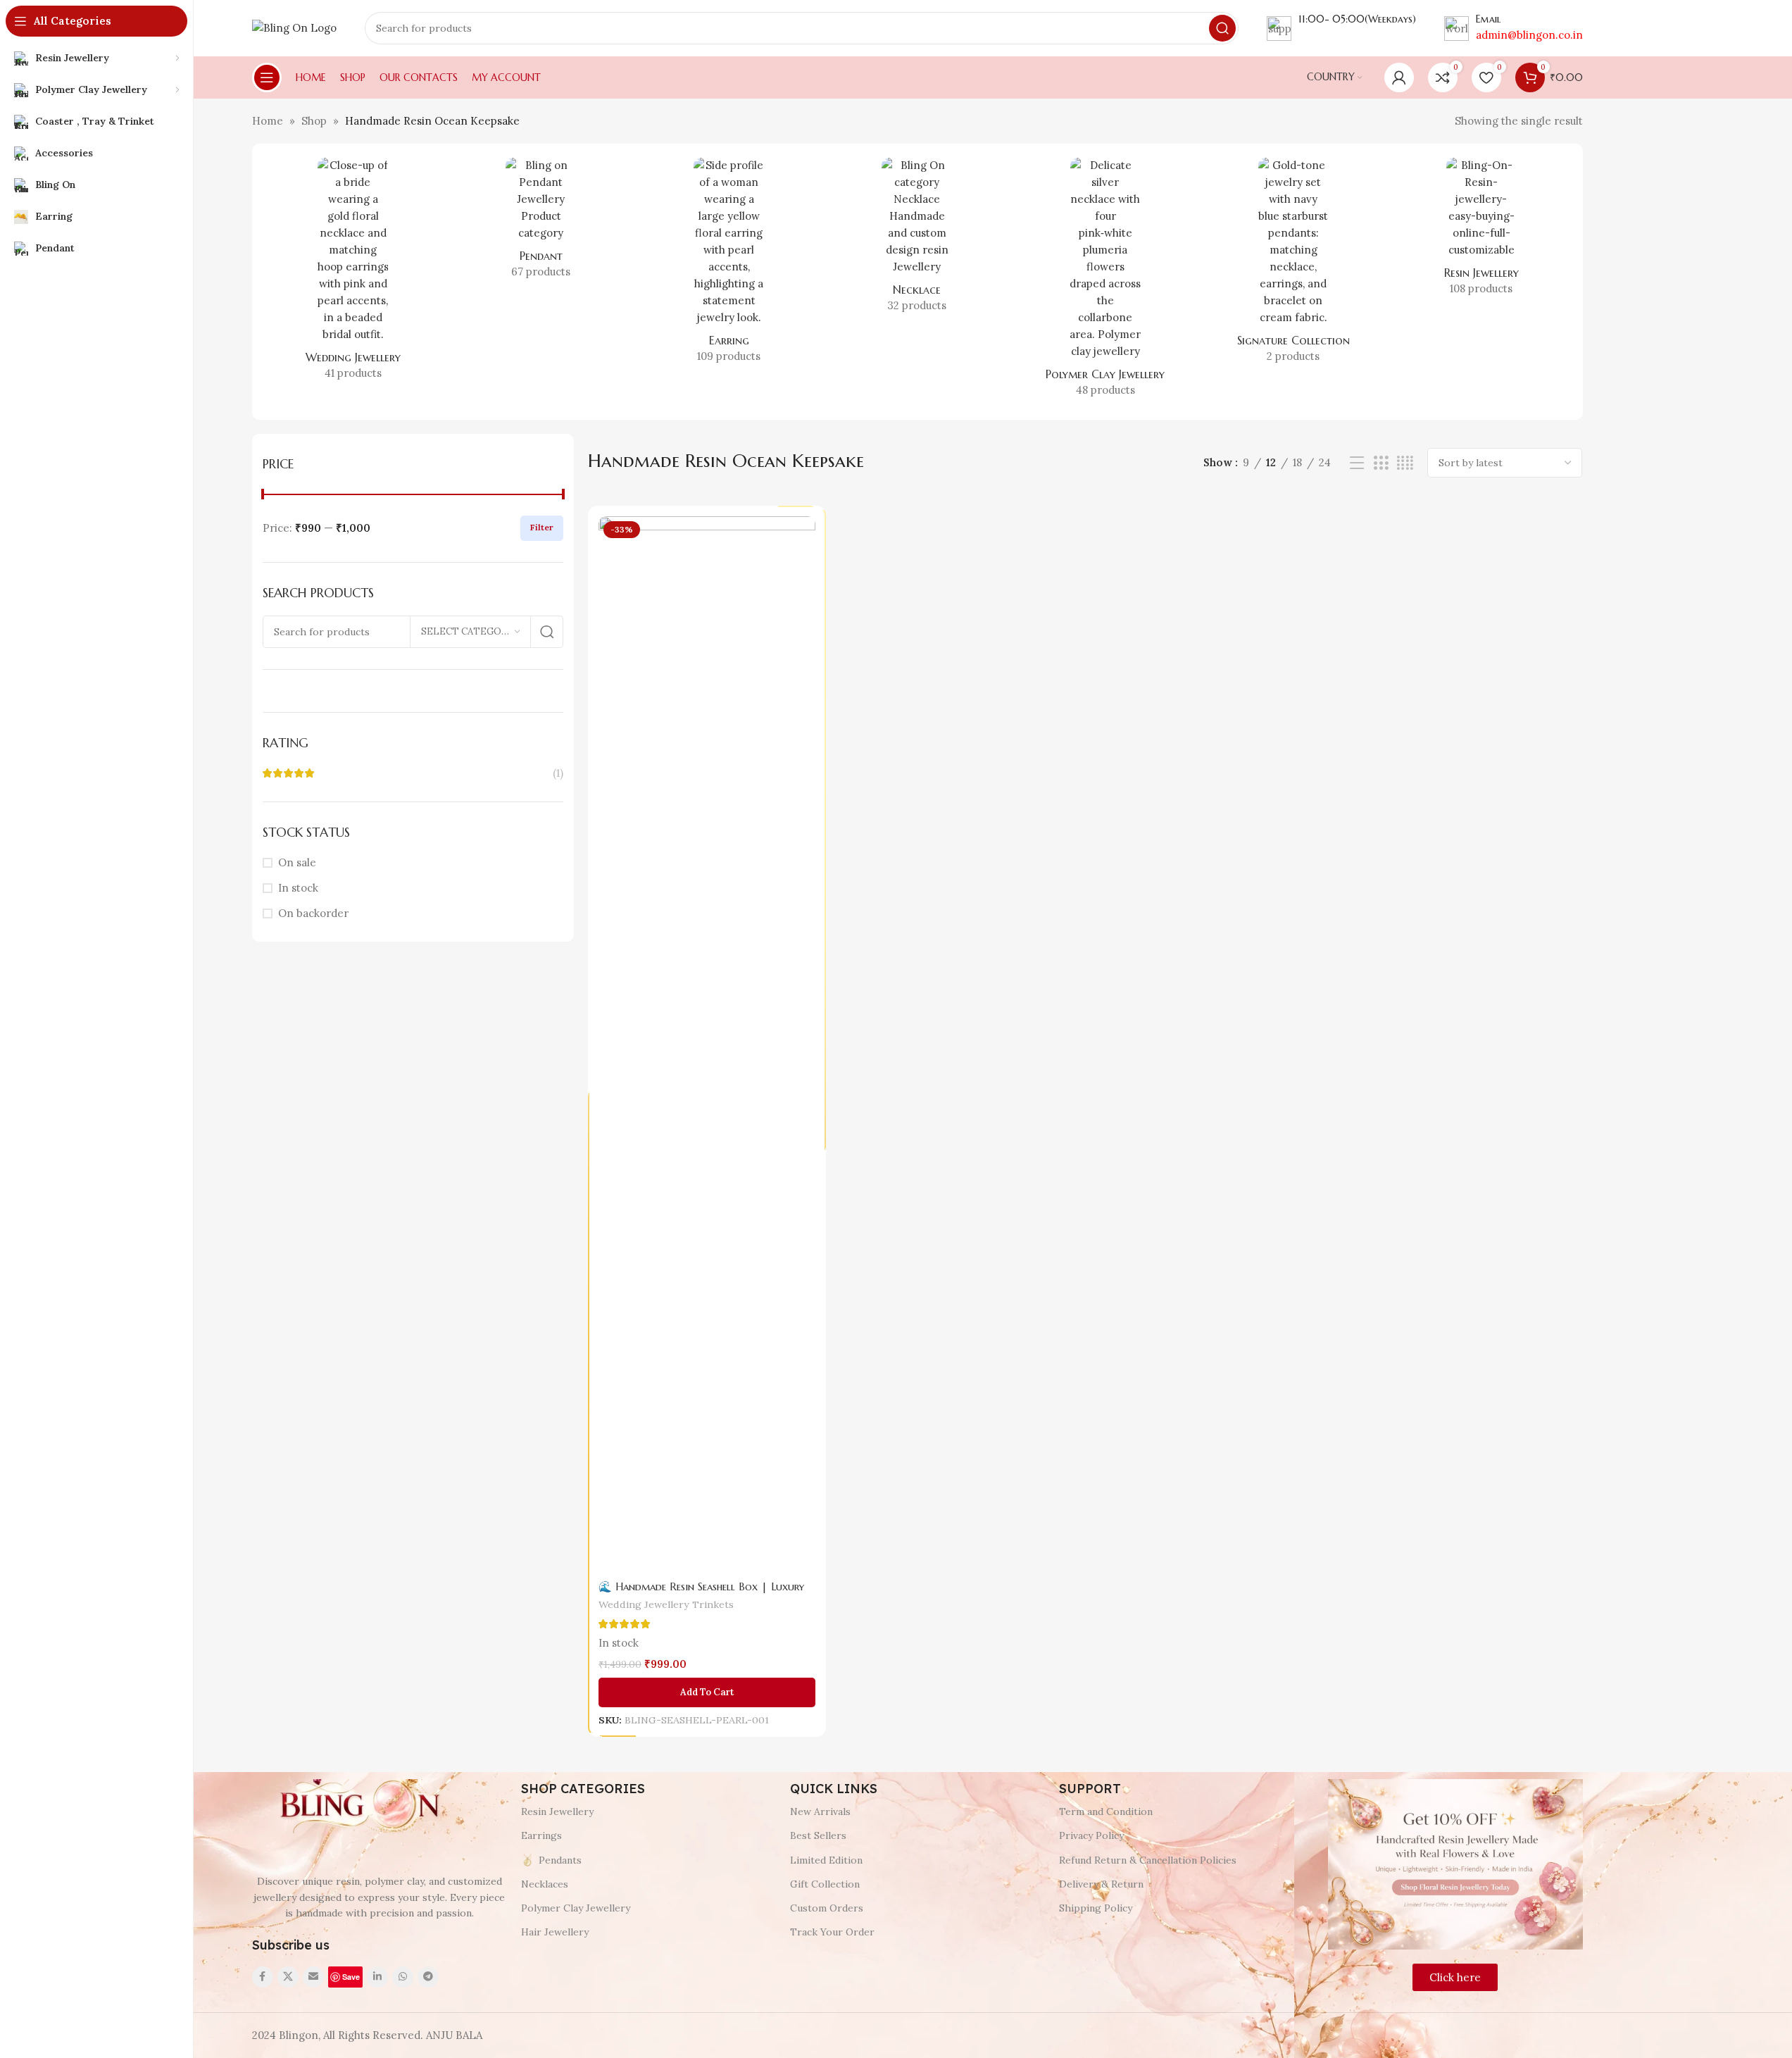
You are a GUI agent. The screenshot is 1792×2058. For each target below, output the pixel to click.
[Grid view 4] (1405, 463)
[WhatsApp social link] (403, 1977)
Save (351, 1977)
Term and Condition (1106, 1811)
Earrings (541, 1835)
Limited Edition (826, 1860)
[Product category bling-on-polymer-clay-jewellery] (1105, 282)
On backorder (313, 913)
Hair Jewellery (555, 1932)
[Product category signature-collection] (1293, 265)
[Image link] (358, 1806)
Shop (314, 121)
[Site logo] (294, 27)
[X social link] (288, 1977)
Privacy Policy (1091, 1835)
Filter (542, 527)
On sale (297, 862)
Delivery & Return (1101, 1884)
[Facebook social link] (263, 1977)
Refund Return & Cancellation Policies (1148, 1860)
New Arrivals (820, 1811)
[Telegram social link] (428, 1977)
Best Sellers (818, 1835)
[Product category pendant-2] (541, 223)
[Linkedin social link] (377, 1977)
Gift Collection (825, 1884)
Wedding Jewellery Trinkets (666, 1605)
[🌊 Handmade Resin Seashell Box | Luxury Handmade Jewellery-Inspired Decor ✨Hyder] (707, 1044)
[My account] (1399, 77)
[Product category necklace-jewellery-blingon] (917, 239)
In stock (298, 888)
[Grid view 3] (1381, 463)
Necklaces (545, 1884)
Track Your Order (832, 1932)
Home (268, 121)
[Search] (1222, 28)
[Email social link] (313, 1977)
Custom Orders (827, 1908)
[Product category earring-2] (729, 265)
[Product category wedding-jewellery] (353, 273)
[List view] (1357, 463)
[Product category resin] (1481, 231)
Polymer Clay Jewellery (576, 1908)
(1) (558, 773)
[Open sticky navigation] (267, 77)
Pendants (560, 1860)
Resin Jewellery (557, 1811)
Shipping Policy (1096, 1908)
